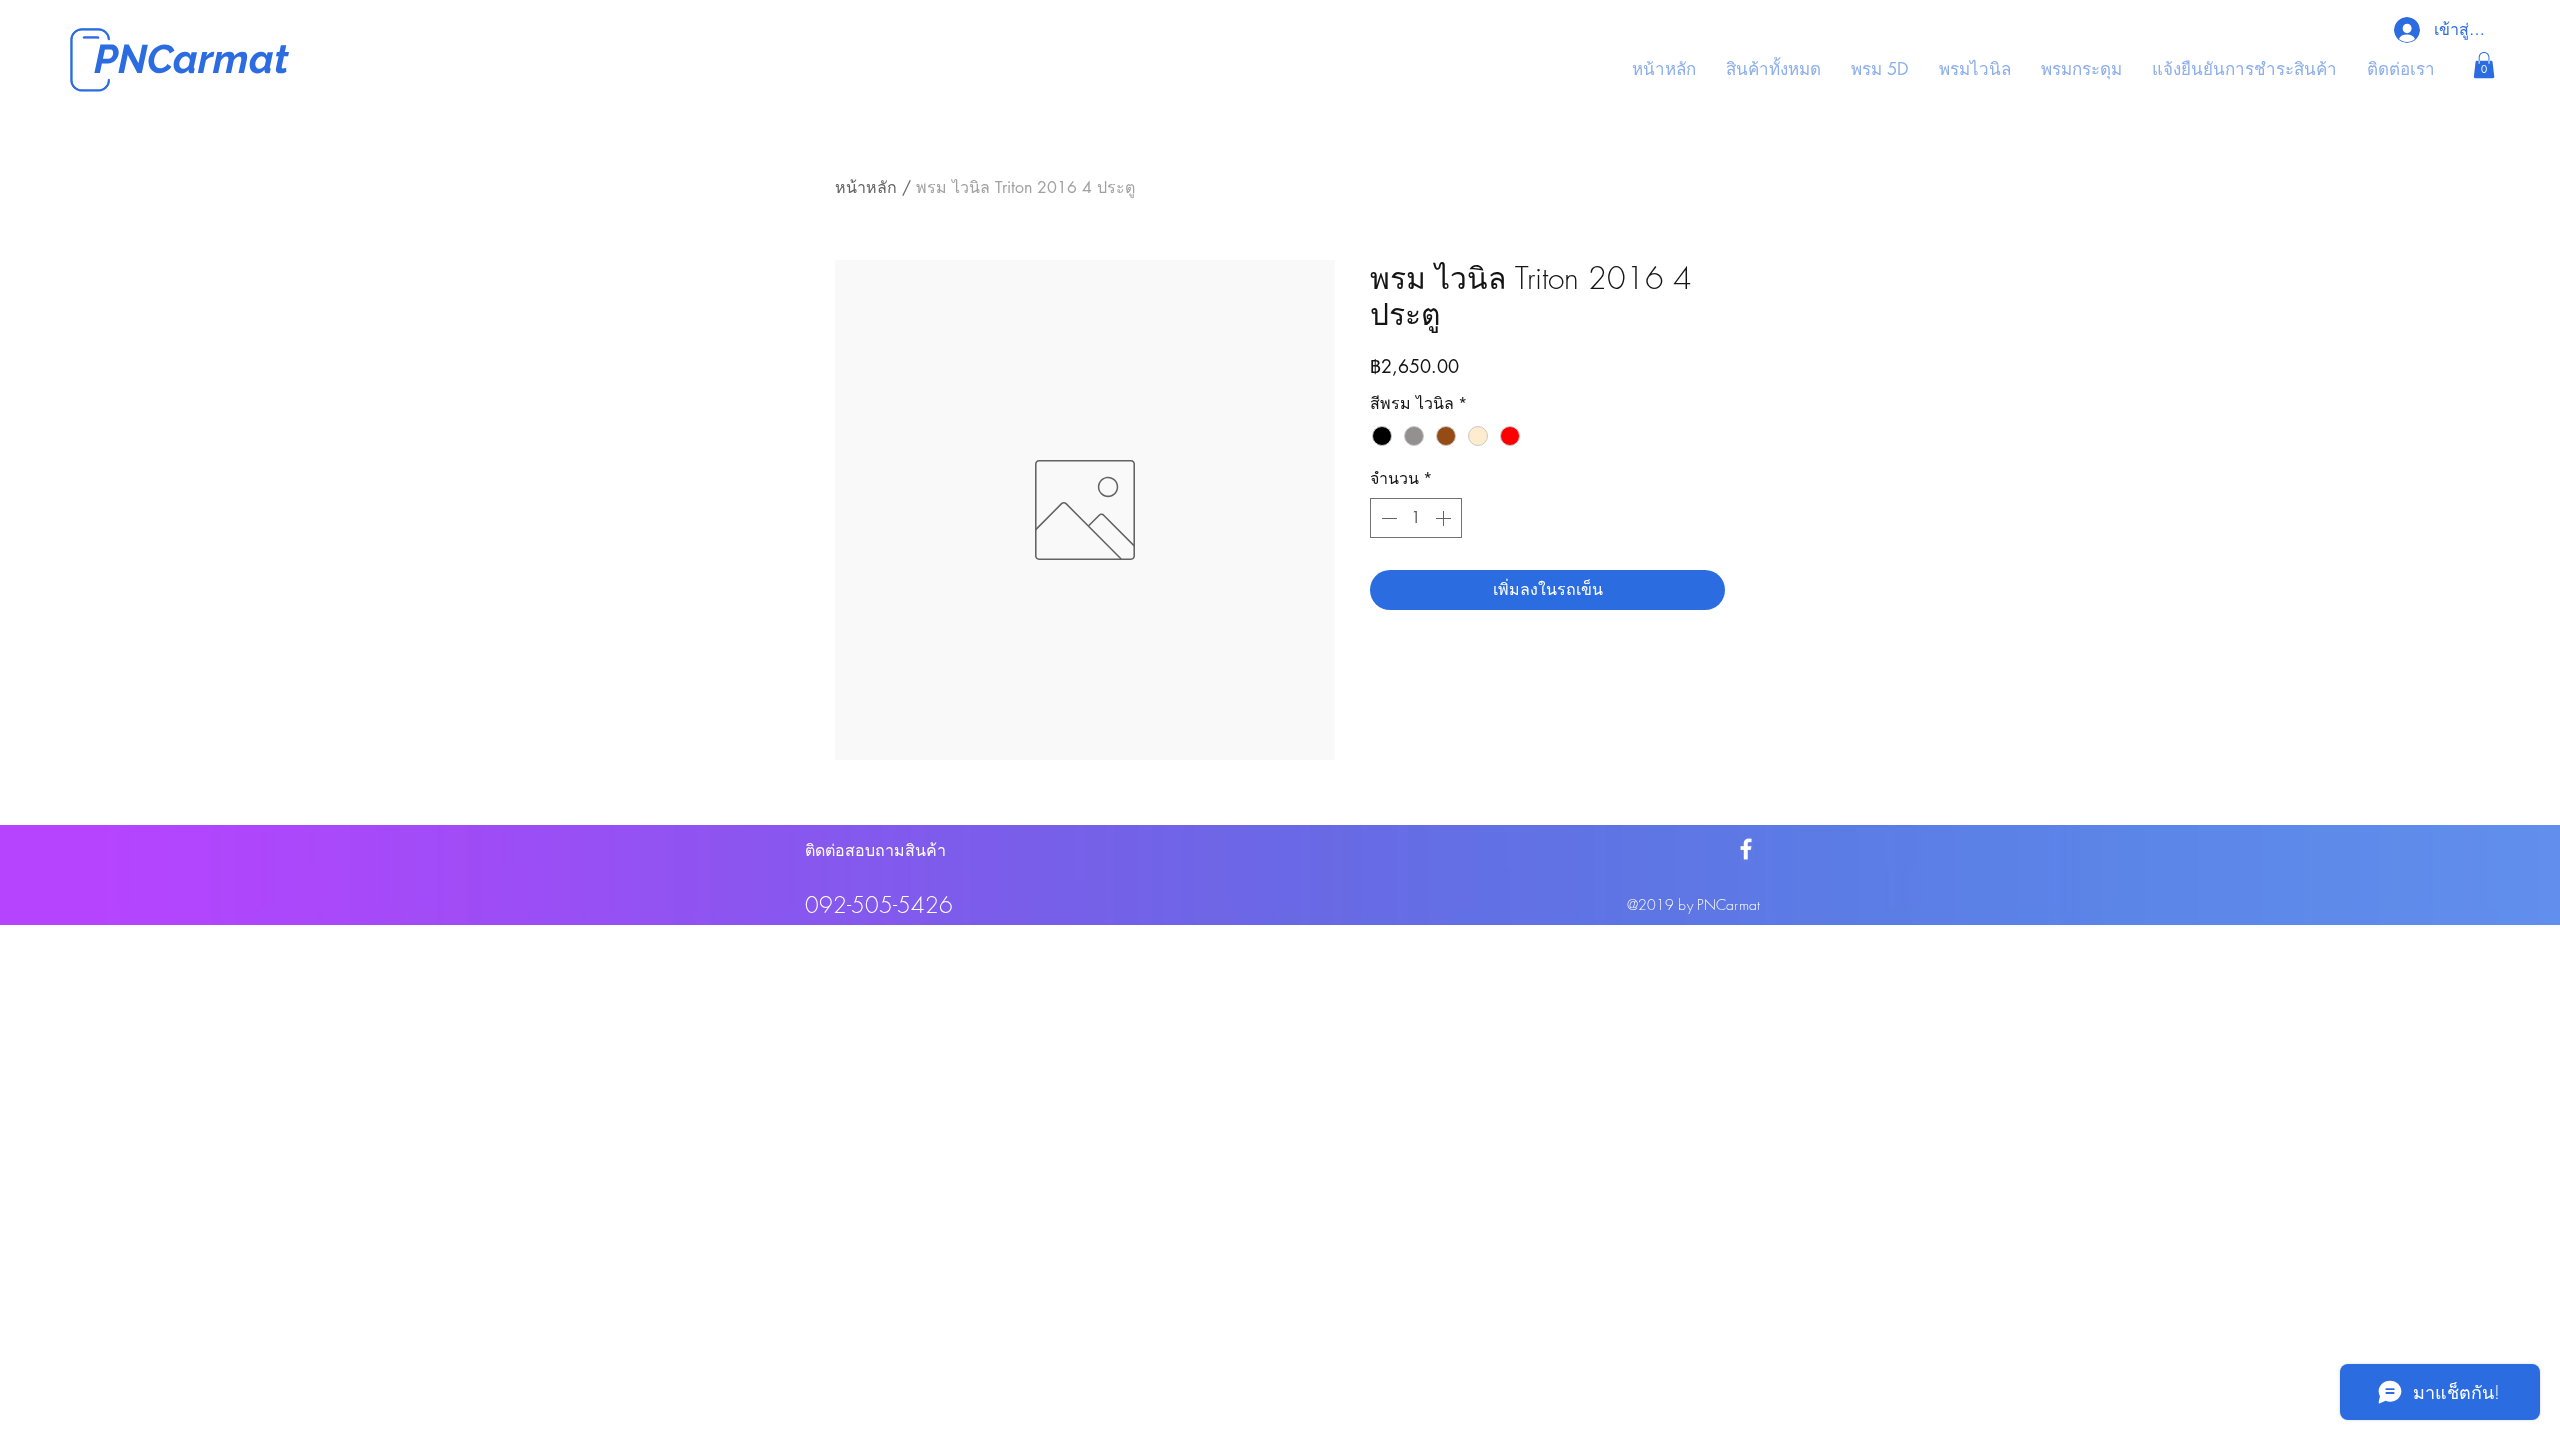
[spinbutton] (1416, 518)
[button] (2484, 65)
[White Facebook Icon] (1746, 849)
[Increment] (1445, 518)
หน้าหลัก (866, 187)
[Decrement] (1387, 518)
